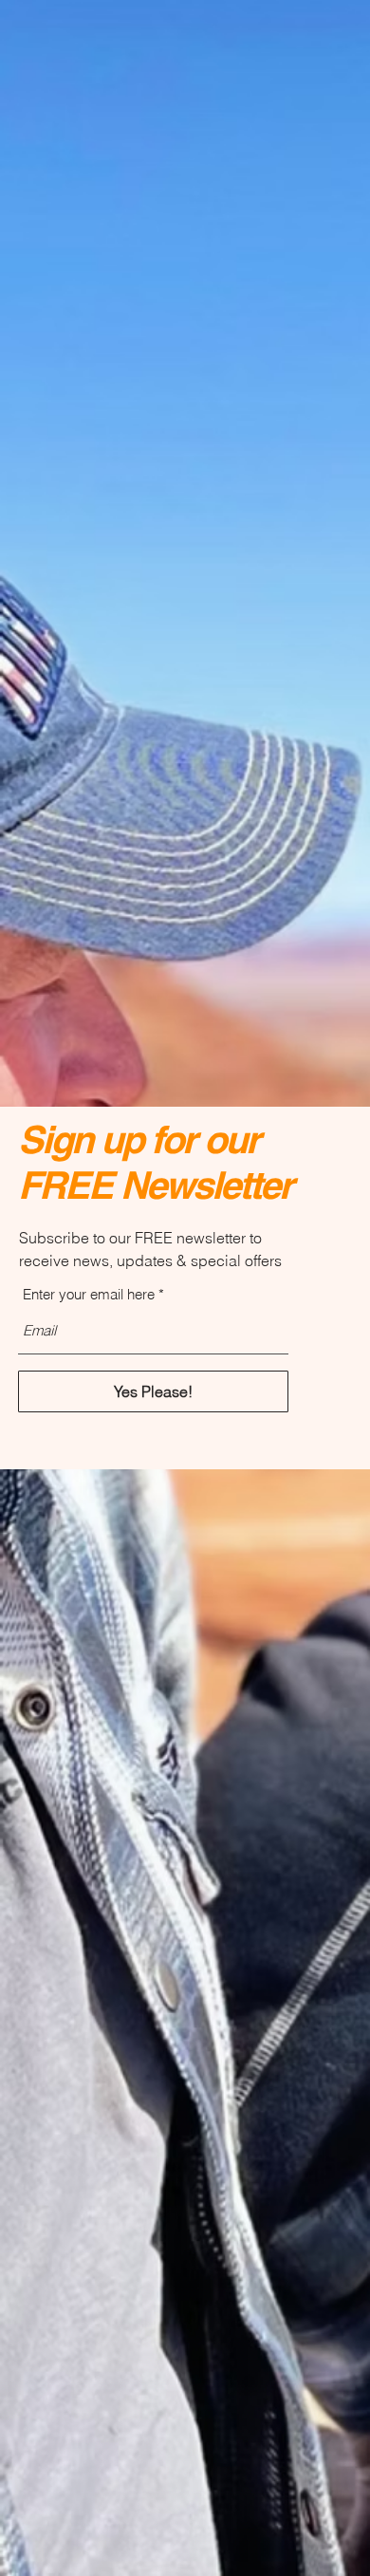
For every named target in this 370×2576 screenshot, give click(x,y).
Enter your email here (89, 1294)
